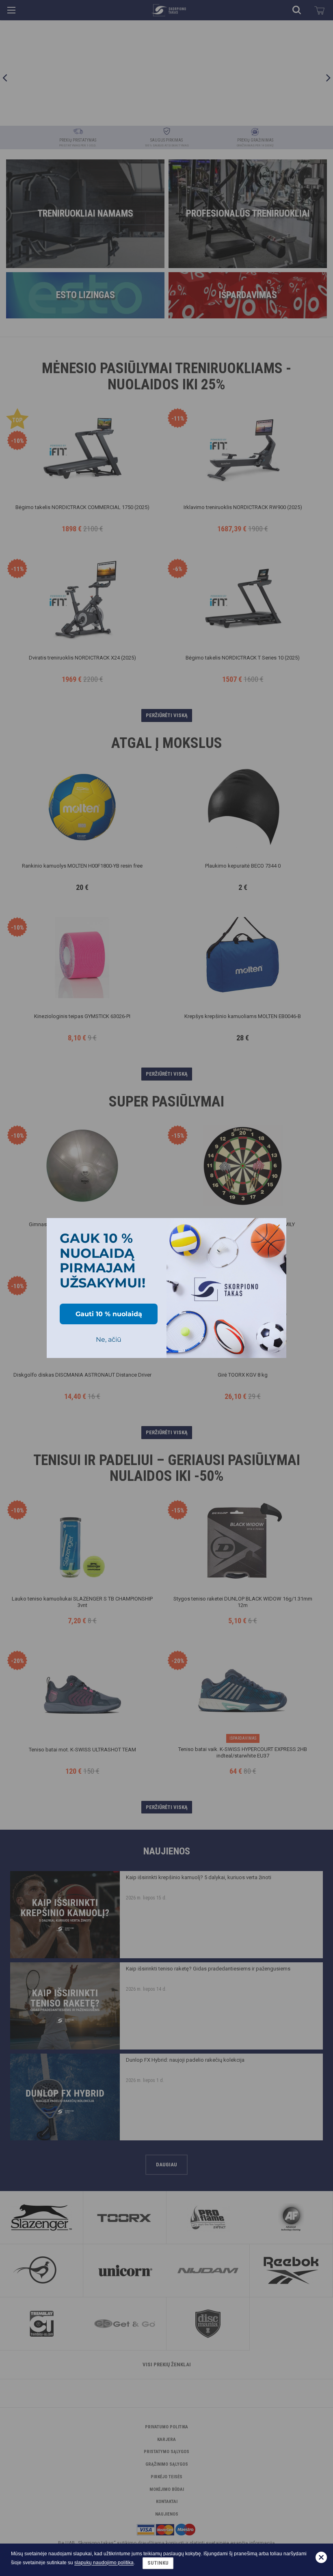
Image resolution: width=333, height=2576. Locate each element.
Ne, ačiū (109, 1340)
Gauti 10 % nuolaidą (109, 1314)
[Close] (277, 1228)
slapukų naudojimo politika (104, 2563)
